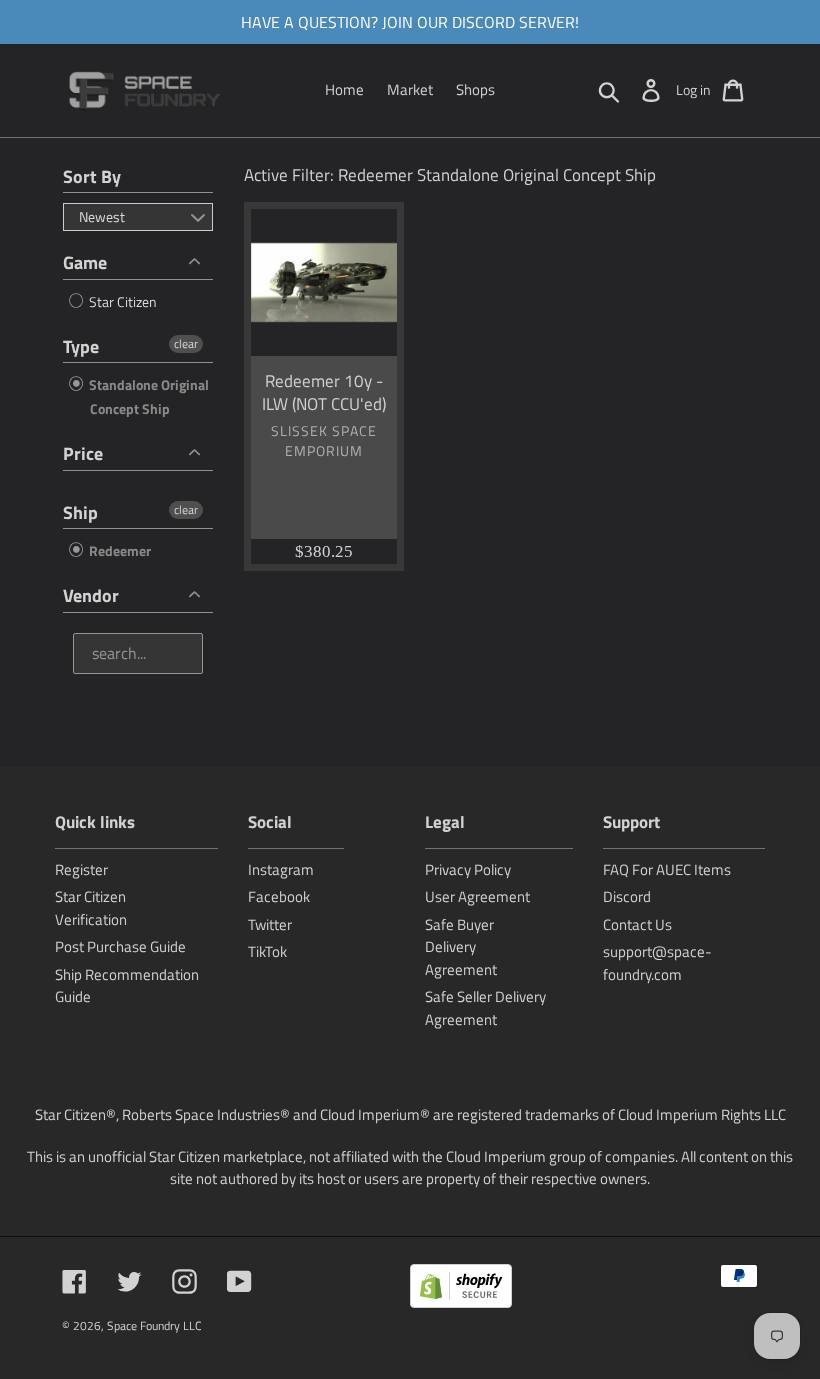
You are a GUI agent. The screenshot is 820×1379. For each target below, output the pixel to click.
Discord (627, 896)
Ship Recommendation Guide (127, 986)
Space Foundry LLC (154, 1325)
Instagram (281, 869)
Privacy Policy (468, 869)
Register (81, 869)
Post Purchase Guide (120, 946)
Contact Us (637, 924)
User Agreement (477, 896)
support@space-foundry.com (657, 963)
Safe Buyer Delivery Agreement (461, 947)
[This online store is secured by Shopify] (461, 1289)
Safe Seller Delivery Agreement (485, 1008)
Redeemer (118, 550)
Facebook (279, 896)
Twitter (270, 924)
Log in (693, 89)
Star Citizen (121, 301)
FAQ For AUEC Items (667, 869)
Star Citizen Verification (91, 908)
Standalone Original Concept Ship (147, 396)
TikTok (267, 951)
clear (186, 344)
